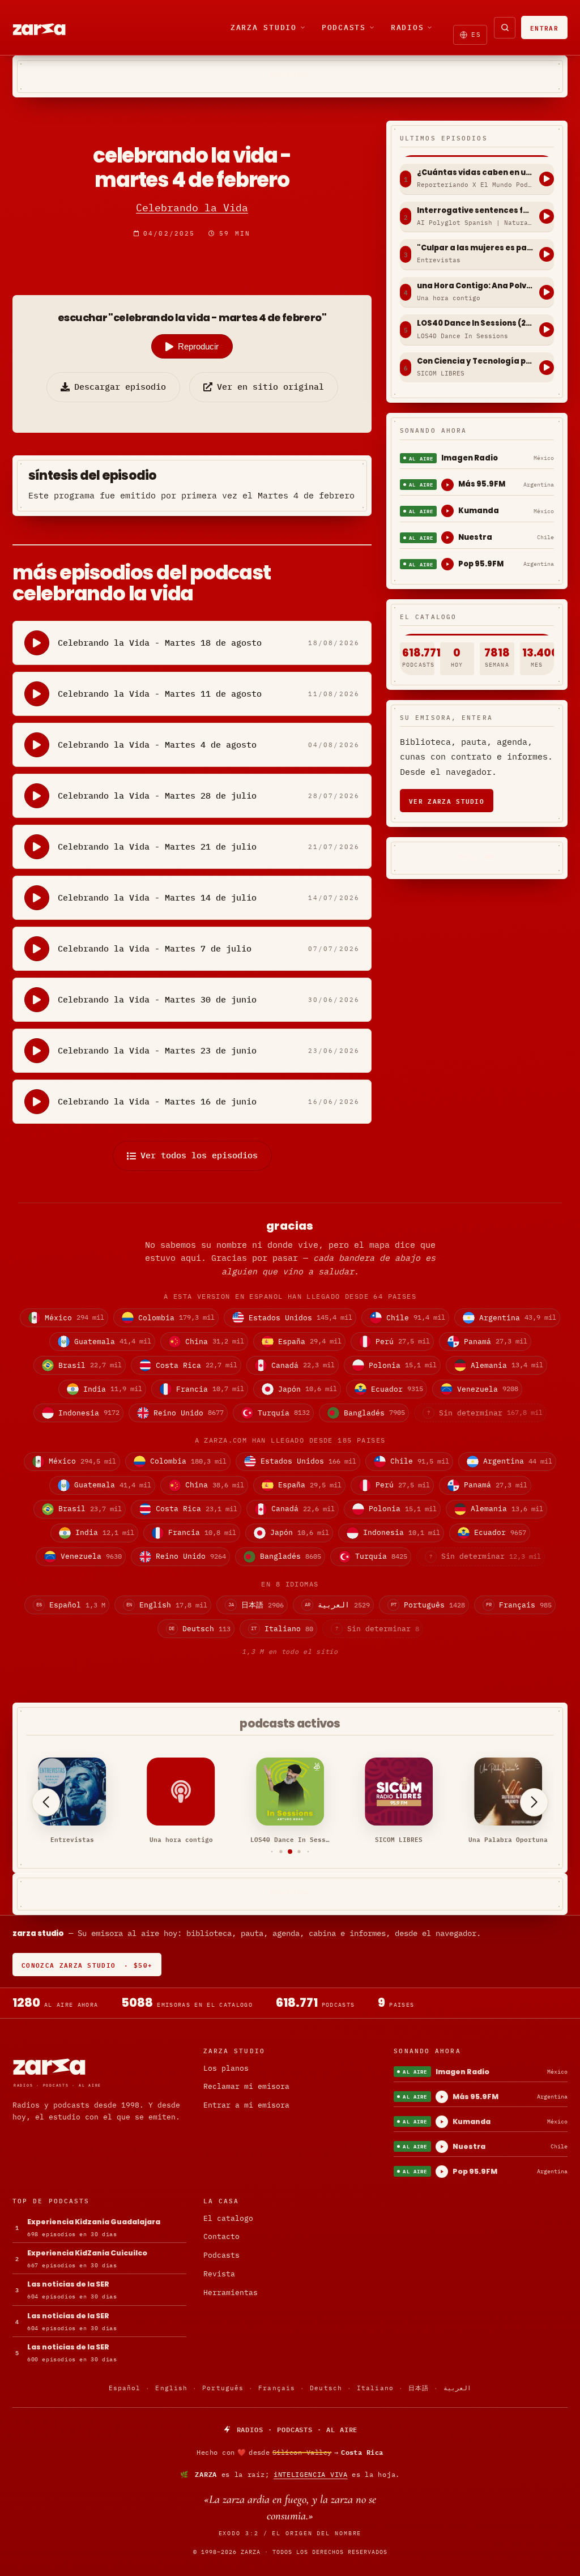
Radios (408, 27)
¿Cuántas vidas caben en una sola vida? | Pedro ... (475, 173)
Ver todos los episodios (199, 1155)
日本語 (419, 2388)
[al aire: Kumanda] (447, 511)
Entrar (544, 27)
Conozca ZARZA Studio (87, 1965)
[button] (272, 1852)
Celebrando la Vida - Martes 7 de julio (155, 948)
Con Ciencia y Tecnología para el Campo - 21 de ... (475, 361)
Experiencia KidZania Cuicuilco (87, 2253)
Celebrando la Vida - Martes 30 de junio (157, 999)
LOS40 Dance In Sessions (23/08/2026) (475, 323)
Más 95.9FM (482, 484)
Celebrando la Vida (192, 208)
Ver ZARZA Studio (447, 801)
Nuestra (475, 537)
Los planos (226, 2068)
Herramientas (231, 2293)
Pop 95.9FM (481, 564)
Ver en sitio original (270, 387)
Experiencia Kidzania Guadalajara (94, 2222)
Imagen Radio (470, 458)
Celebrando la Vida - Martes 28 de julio (157, 796)
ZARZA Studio (264, 27)
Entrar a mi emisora (246, 2105)
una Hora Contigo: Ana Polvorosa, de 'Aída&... (475, 286)
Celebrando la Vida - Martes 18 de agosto (160, 643)
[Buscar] (505, 28)
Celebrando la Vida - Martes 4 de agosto (157, 745)
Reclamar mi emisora (246, 2086)
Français (277, 2388)
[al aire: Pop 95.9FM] (447, 564)
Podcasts (344, 27)
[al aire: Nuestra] (447, 538)
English (171, 2388)
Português (223, 2388)
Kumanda (479, 511)
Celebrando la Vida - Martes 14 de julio (157, 897)
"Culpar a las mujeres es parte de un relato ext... (475, 248)
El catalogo (228, 2218)
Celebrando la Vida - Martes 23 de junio (157, 1050)
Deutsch (326, 2388)
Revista (219, 2274)
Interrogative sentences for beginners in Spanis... (475, 211)
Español (125, 2388)
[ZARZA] (49, 28)
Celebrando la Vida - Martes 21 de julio (157, 846)
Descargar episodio (120, 387)
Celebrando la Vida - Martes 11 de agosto (160, 694)
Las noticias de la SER (68, 2284)
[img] (290, 2453)
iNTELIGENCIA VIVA (311, 2474)
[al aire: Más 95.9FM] (447, 485)
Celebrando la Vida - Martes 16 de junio (157, 1101)
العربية (457, 2388)
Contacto (221, 2236)
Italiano (375, 2388)
